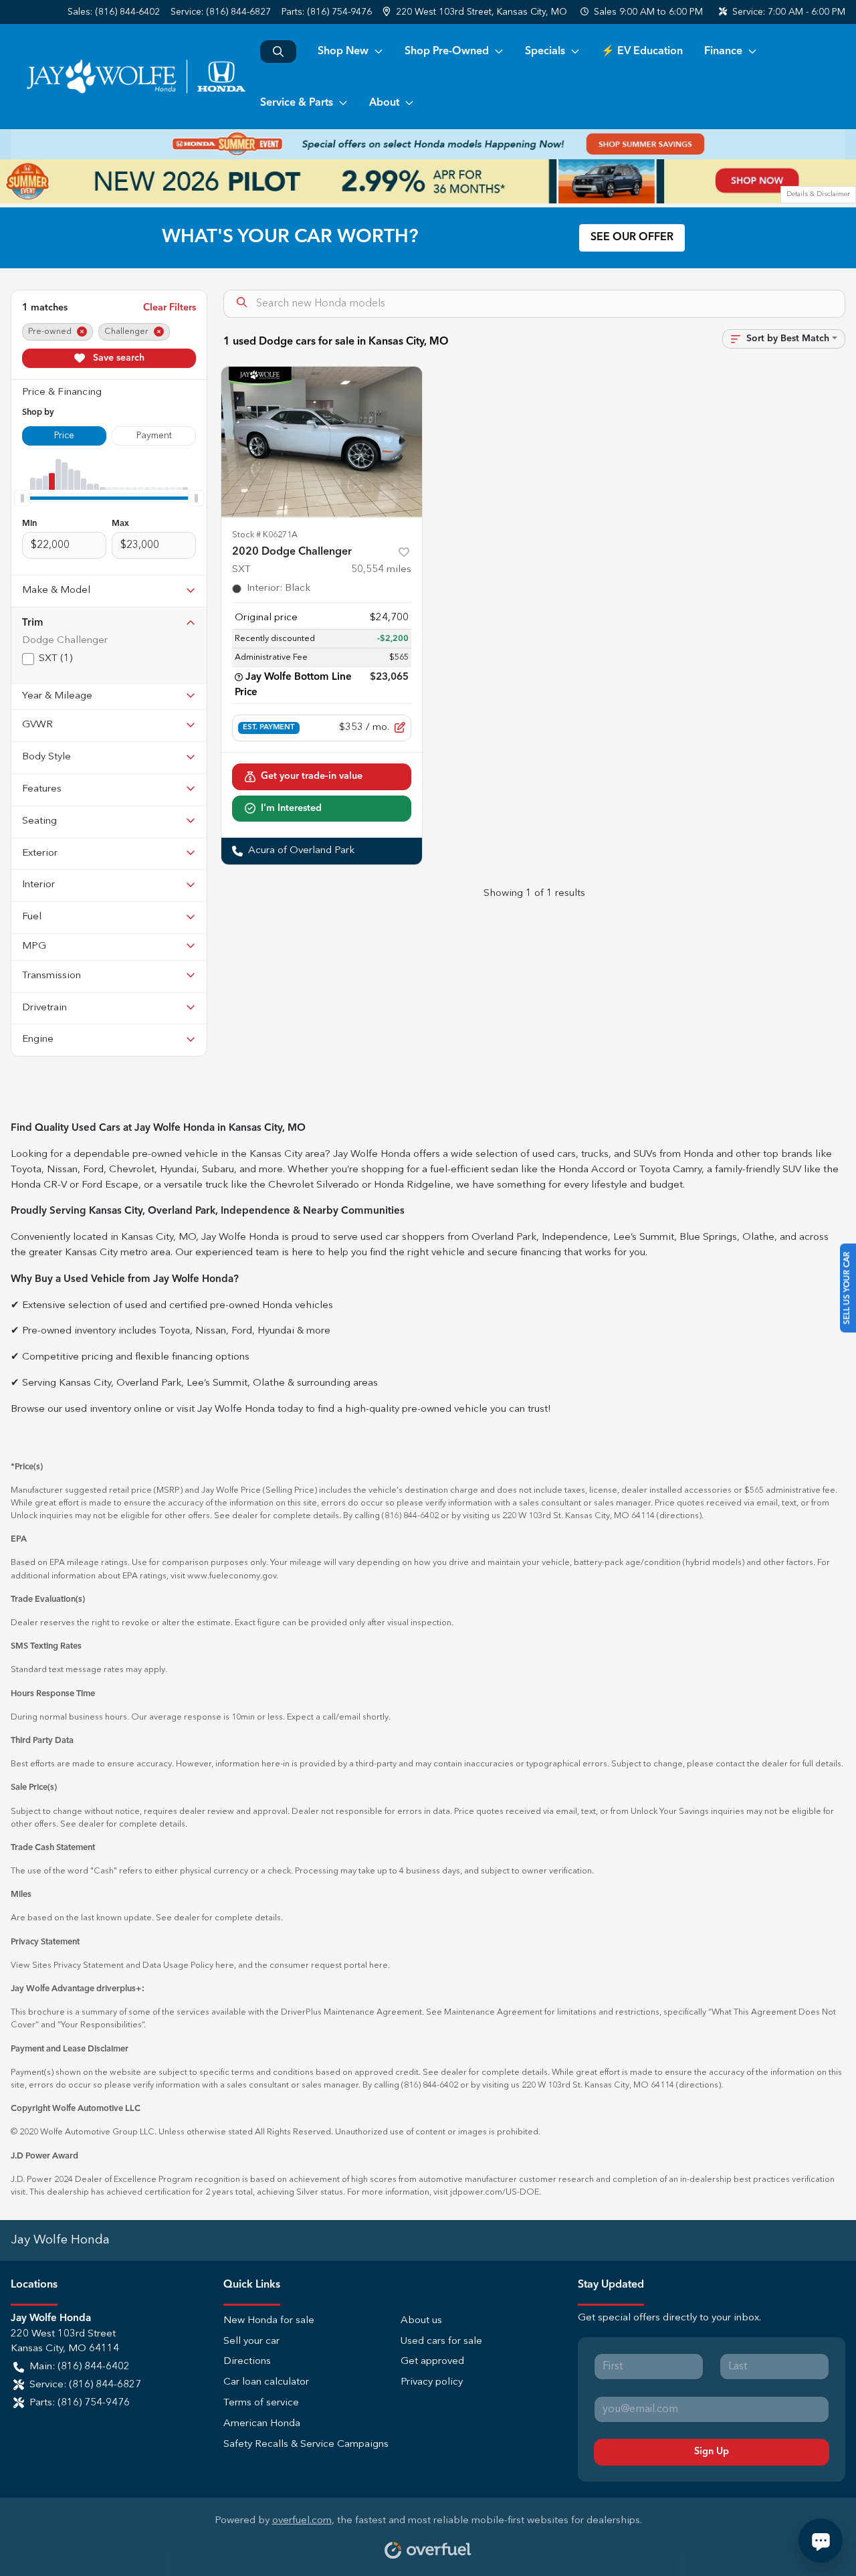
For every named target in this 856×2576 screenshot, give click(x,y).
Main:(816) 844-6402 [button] (80, 2367)
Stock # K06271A (265, 535)
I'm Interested (291, 808)
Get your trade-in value (312, 776)
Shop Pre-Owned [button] (447, 52)
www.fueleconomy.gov (232, 1576)
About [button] (384, 103)
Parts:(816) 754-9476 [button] (80, 2403)
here (225, 1965)
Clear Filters (170, 308)
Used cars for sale (441, 2341)
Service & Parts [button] (297, 103)
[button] (476, 12)
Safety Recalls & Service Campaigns (306, 2445)
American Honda (262, 2424)
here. (380, 1965)
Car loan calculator (266, 2382)
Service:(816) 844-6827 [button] (85, 2385)
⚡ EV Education (642, 52)
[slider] (22, 498)
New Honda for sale (269, 2321)
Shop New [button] (343, 52)
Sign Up (712, 2452)
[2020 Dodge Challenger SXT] (322, 442)
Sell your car (251, 2341)
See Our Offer (632, 238)
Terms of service (261, 2403)
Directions (247, 2362)
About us (421, 2321)
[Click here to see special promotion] (428, 144)
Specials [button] (545, 52)
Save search (117, 358)
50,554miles (381, 570)
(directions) (679, 1516)
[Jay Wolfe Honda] (135, 76)
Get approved (432, 2362)
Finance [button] (723, 52)
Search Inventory (278, 52)
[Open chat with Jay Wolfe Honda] (821, 2541)
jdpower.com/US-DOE (495, 2192)
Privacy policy (432, 2382)
